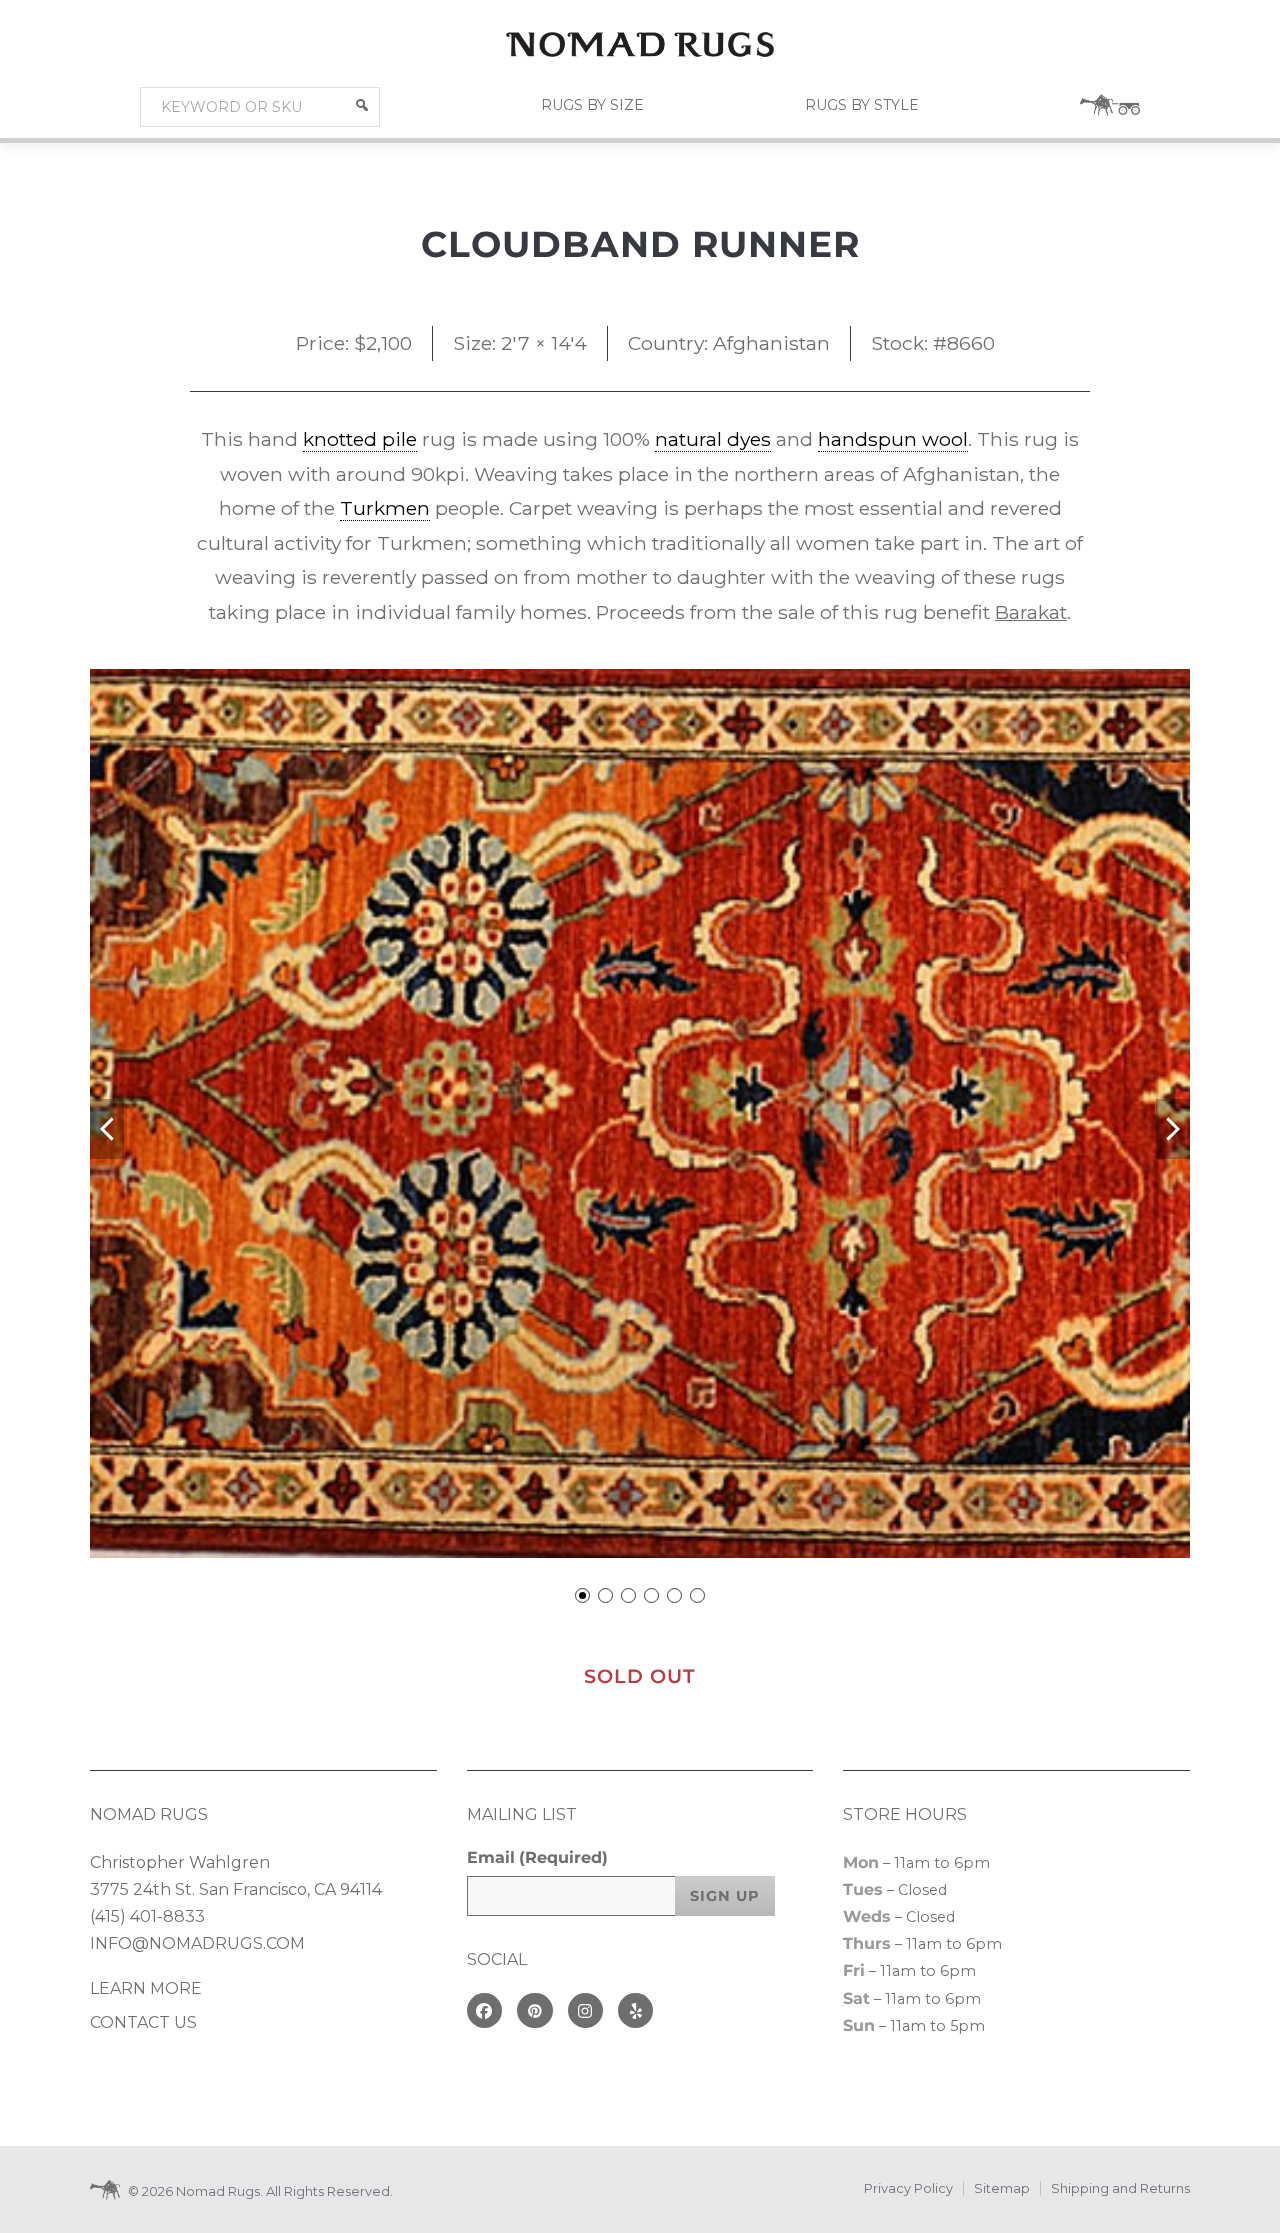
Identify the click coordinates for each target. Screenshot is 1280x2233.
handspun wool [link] (893, 439)
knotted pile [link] (360, 439)
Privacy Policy (908, 2188)
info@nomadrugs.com (197, 1943)
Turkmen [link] (385, 508)
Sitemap (1002, 2188)
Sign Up (725, 1896)
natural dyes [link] (713, 439)
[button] (362, 105)
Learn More (146, 1988)
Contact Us (143, 2022)
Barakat (1031, 612)
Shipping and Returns (1120, 2188)
